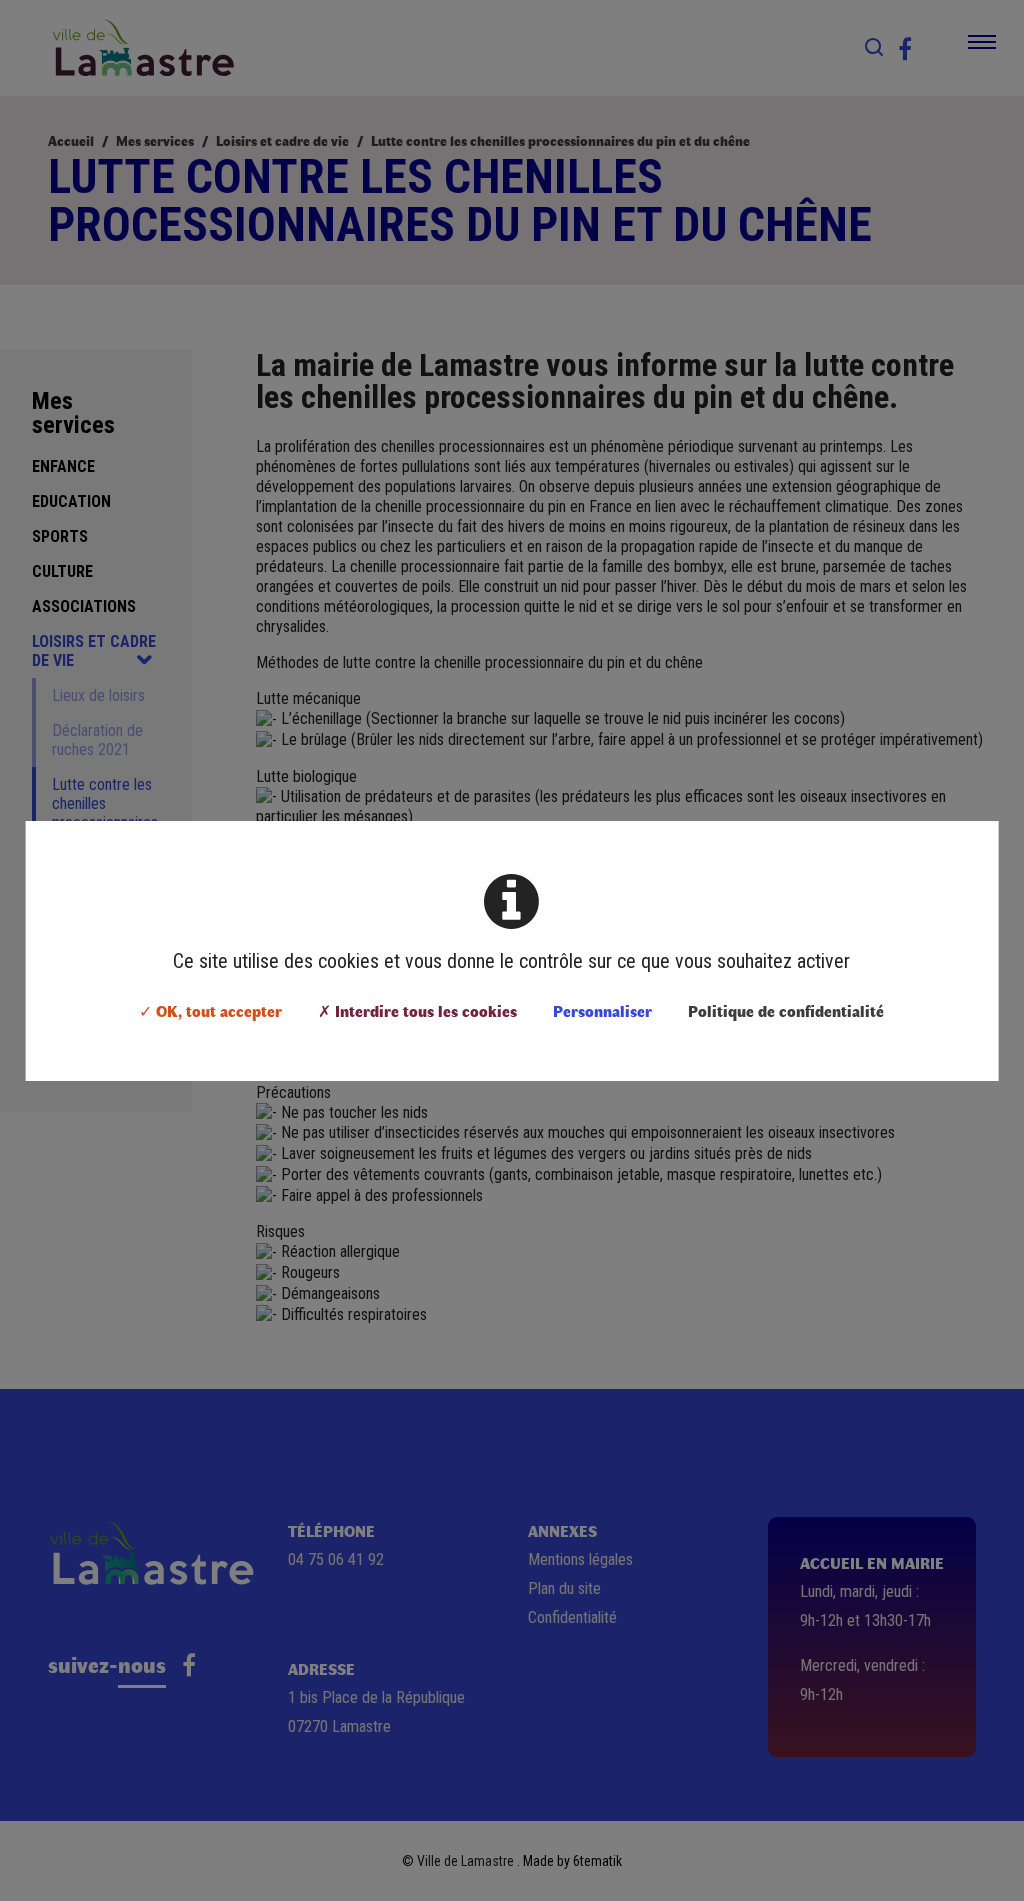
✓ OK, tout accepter (210, 1010)
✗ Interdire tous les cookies (417, 1010)
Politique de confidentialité (786, 1010)
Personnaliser (602, 1010)
